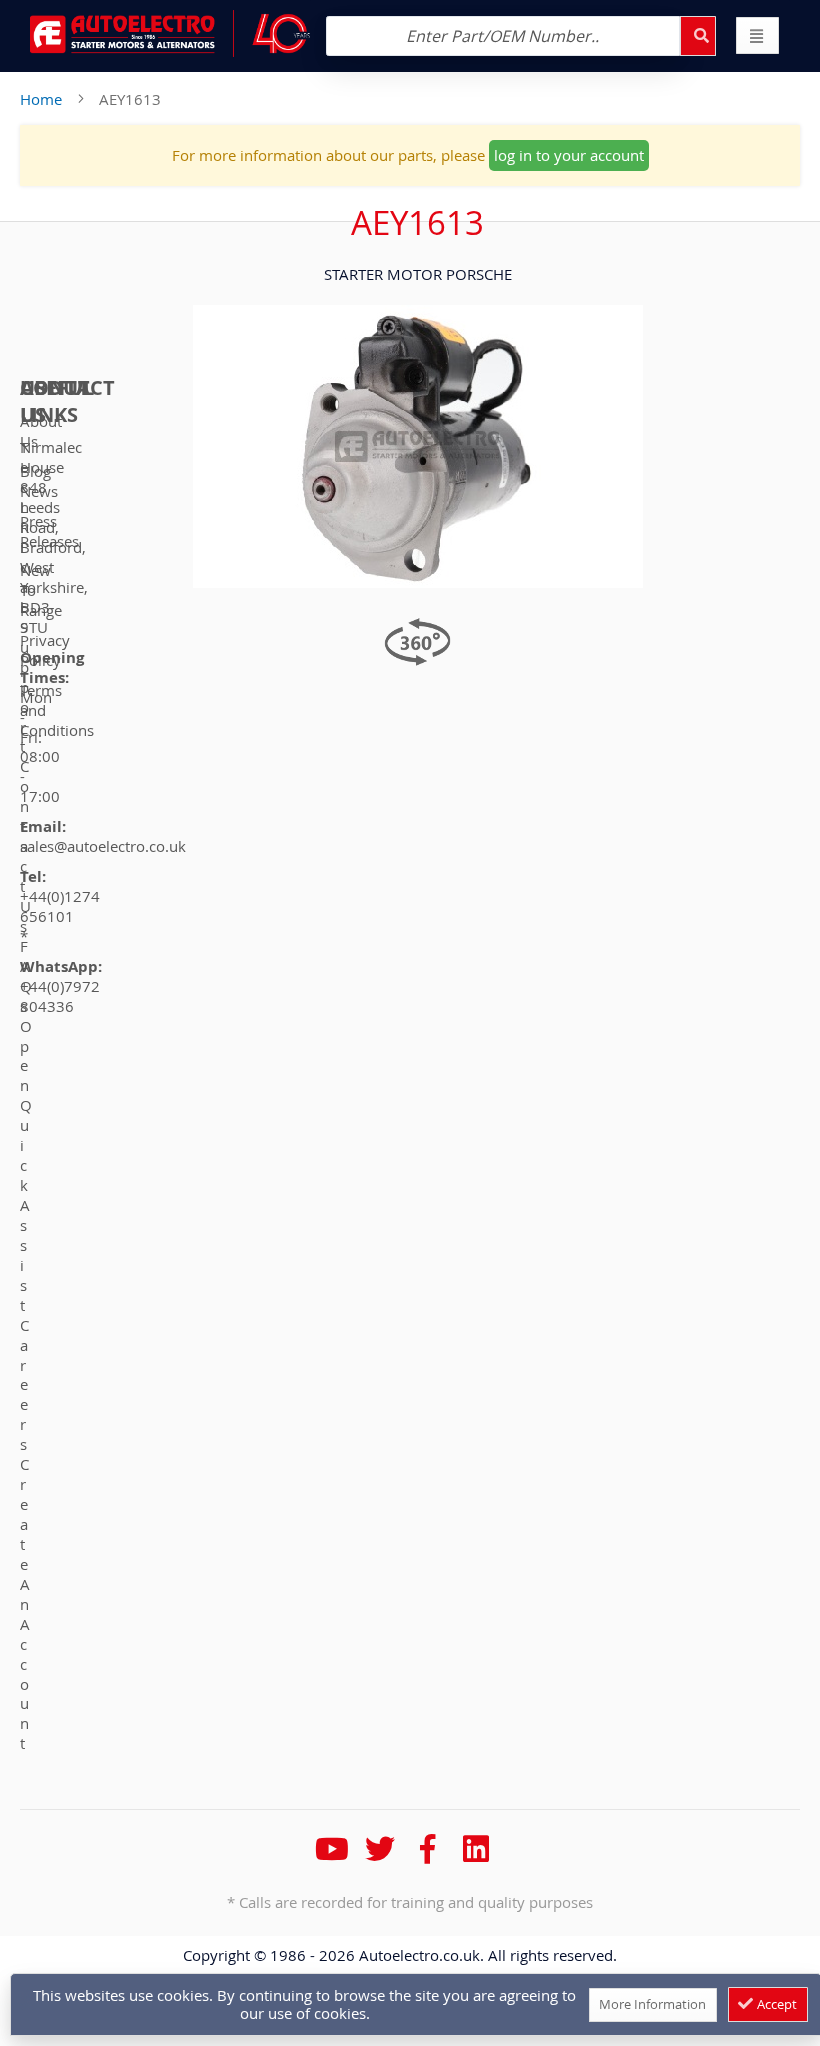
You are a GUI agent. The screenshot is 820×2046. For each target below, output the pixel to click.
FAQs (26, 976)
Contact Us (25, 846)
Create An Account (25, 1603)
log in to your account (569, 155)
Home (41, 99)
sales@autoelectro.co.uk (103, 846)
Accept (775, 2004)
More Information (652, 2004)
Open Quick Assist (26, 1165)
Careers (24, 1385)
